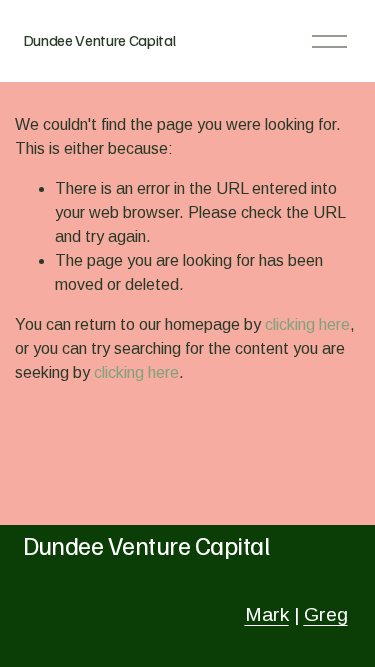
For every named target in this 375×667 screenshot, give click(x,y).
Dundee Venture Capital (99, 40)
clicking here (307, 324)
